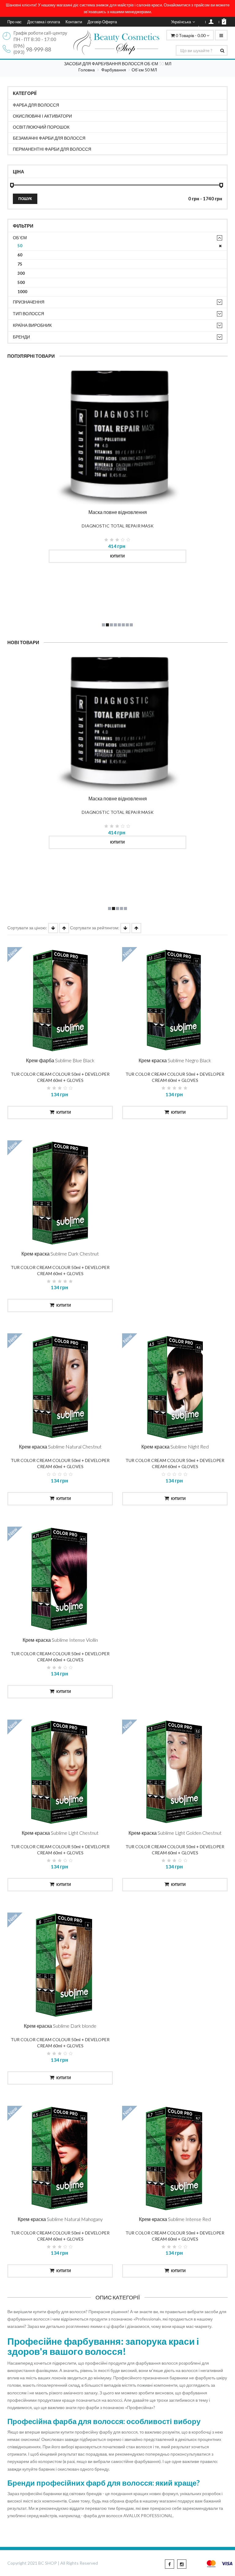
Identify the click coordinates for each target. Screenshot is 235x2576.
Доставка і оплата (44, 22)
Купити (117, 556)
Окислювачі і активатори (42, 116)
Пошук (25, 199)
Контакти (74, 22)
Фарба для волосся (36, 105)
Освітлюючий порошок (41, 127)
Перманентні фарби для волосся (52, 149)
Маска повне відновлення (118, 512)
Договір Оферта (102, 22)
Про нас (15, 22)
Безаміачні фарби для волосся (49, 138)
